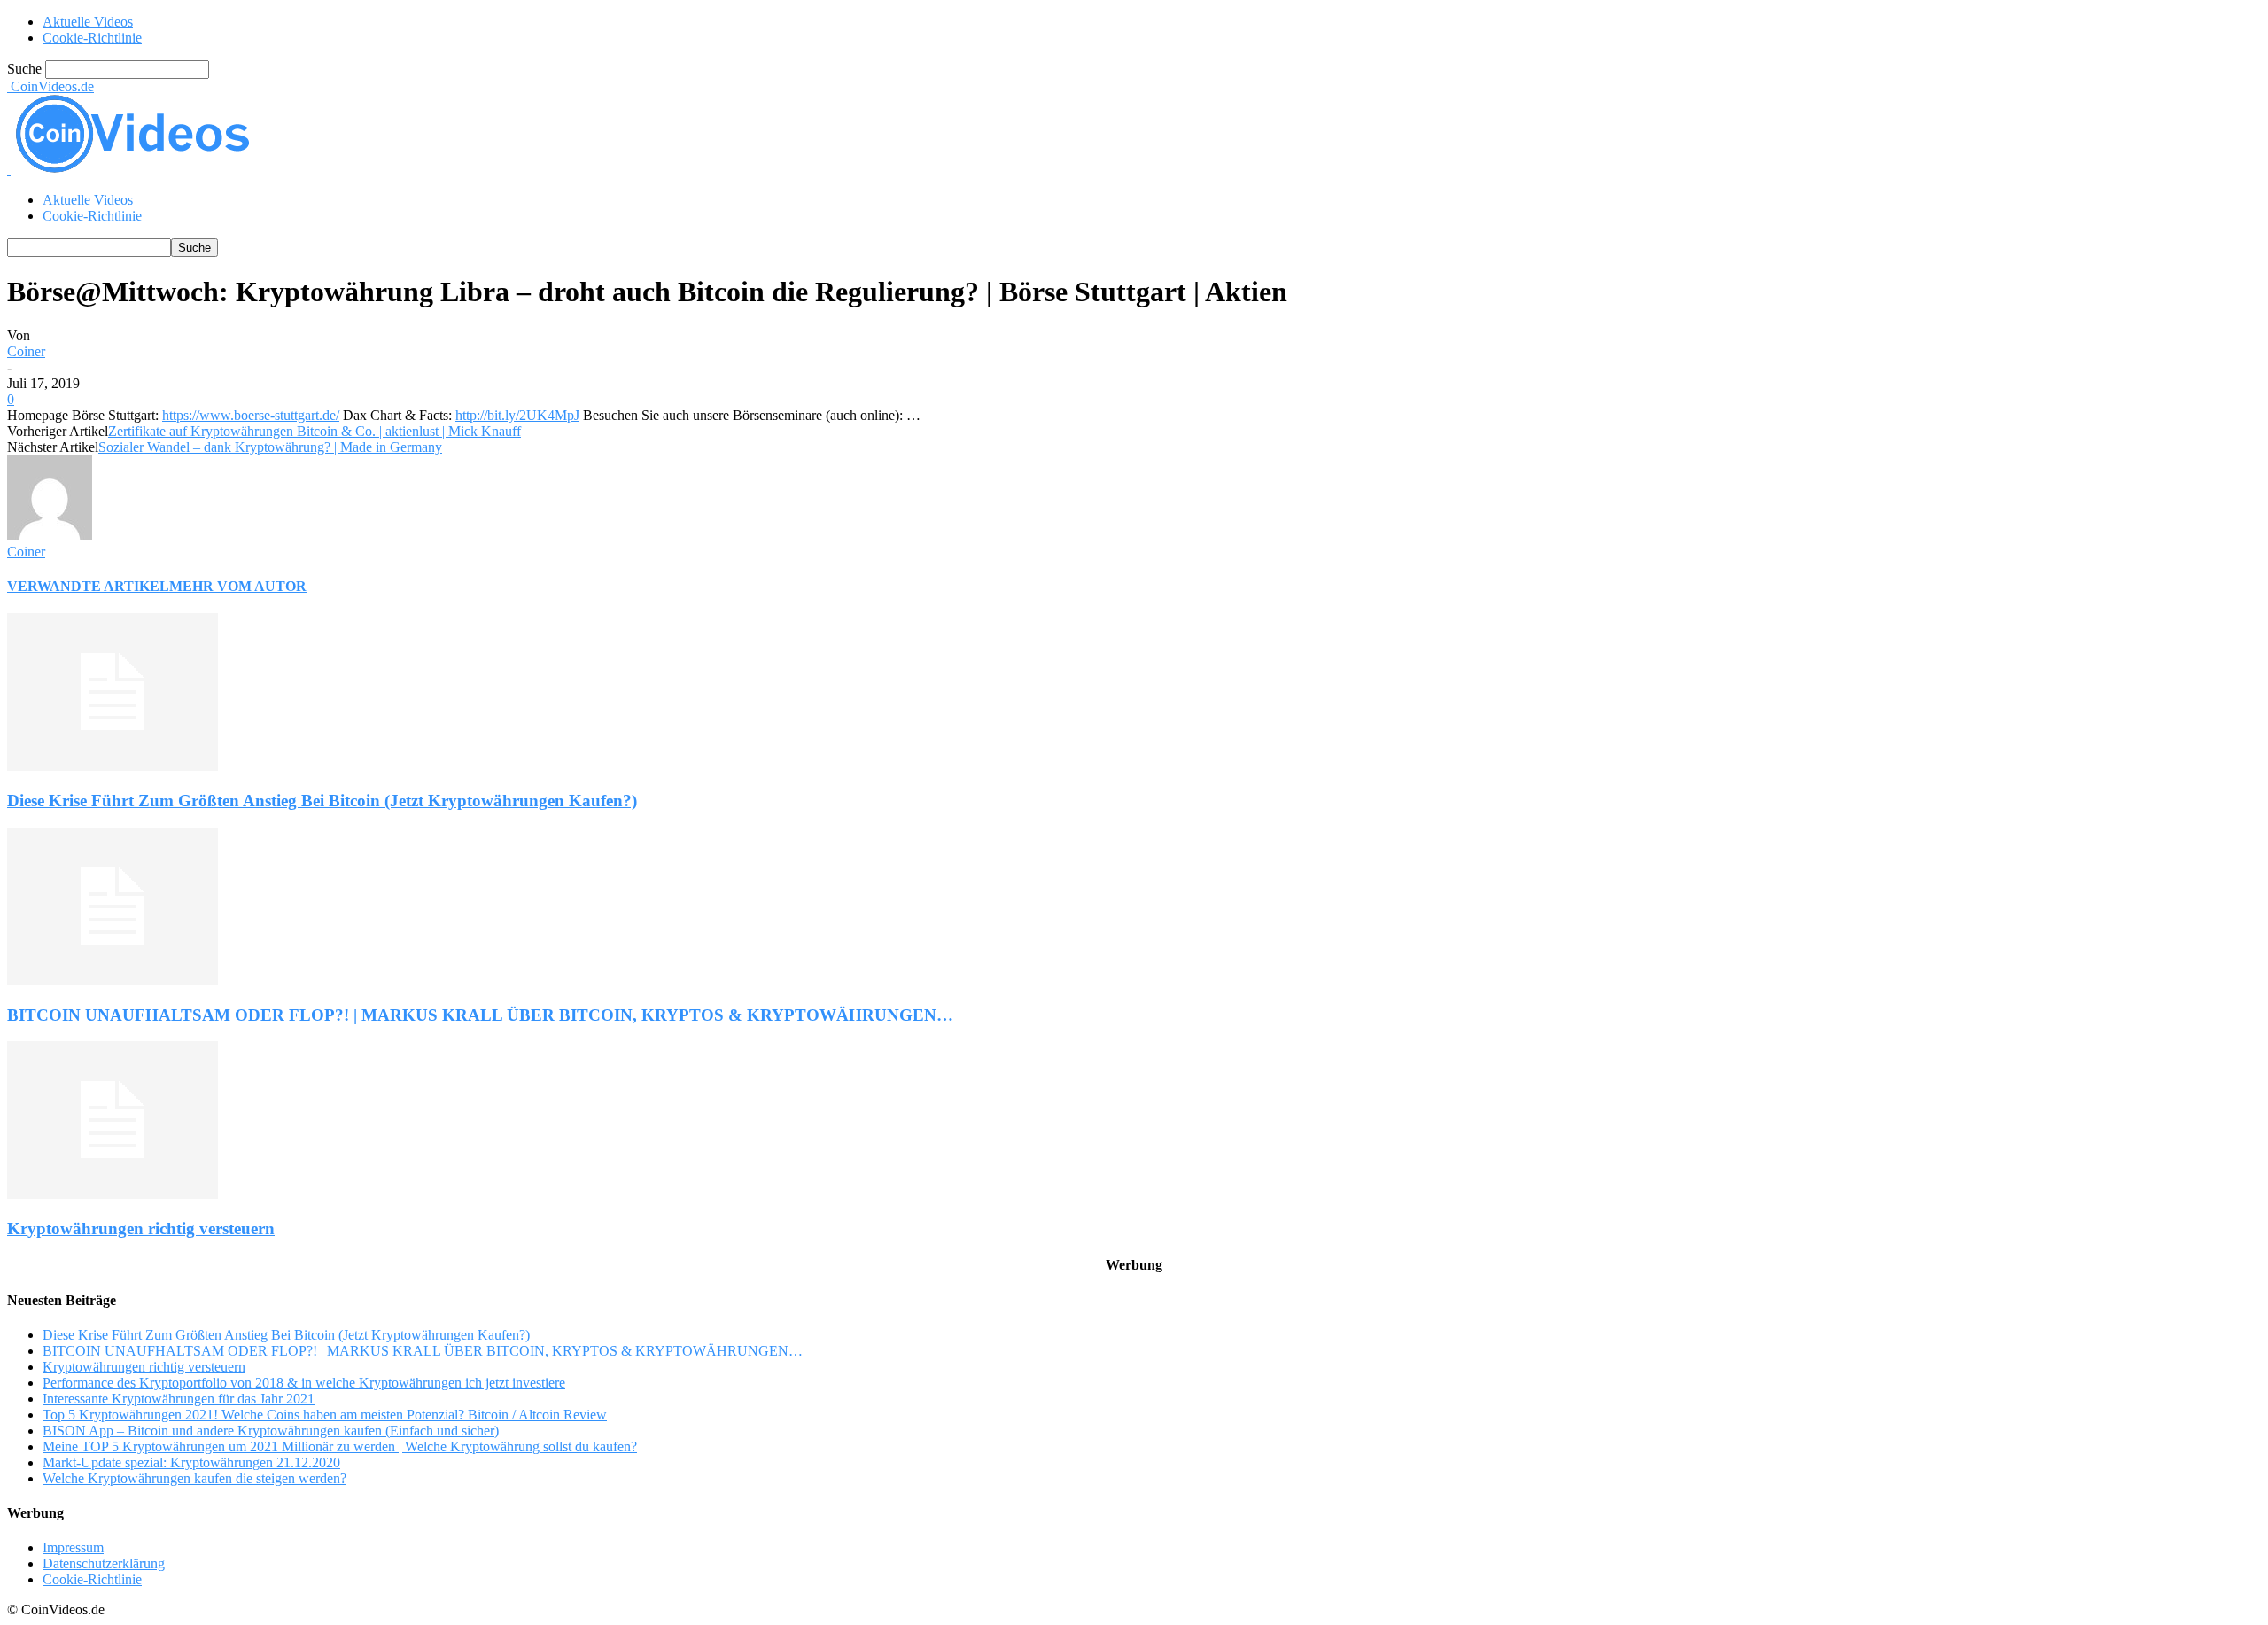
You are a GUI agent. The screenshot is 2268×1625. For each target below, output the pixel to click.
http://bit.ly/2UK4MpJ (517, 637)
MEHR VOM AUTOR (238, 808)
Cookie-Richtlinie (92, 38)
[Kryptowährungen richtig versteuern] (113, 1415)
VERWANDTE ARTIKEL (88, 808)
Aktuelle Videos (88, 22)
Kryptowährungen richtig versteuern (141, 1450)
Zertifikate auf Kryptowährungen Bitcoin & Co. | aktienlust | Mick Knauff (315, 653)
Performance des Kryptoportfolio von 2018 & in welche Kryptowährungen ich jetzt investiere (304, 1604)
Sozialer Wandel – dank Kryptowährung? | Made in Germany (270, 669)
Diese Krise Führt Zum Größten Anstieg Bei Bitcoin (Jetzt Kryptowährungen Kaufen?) (322, 1022)
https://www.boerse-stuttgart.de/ (251, 637)
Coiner (26, 573)
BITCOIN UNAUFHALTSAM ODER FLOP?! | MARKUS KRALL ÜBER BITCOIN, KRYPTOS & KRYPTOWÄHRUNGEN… (480, 1236)
